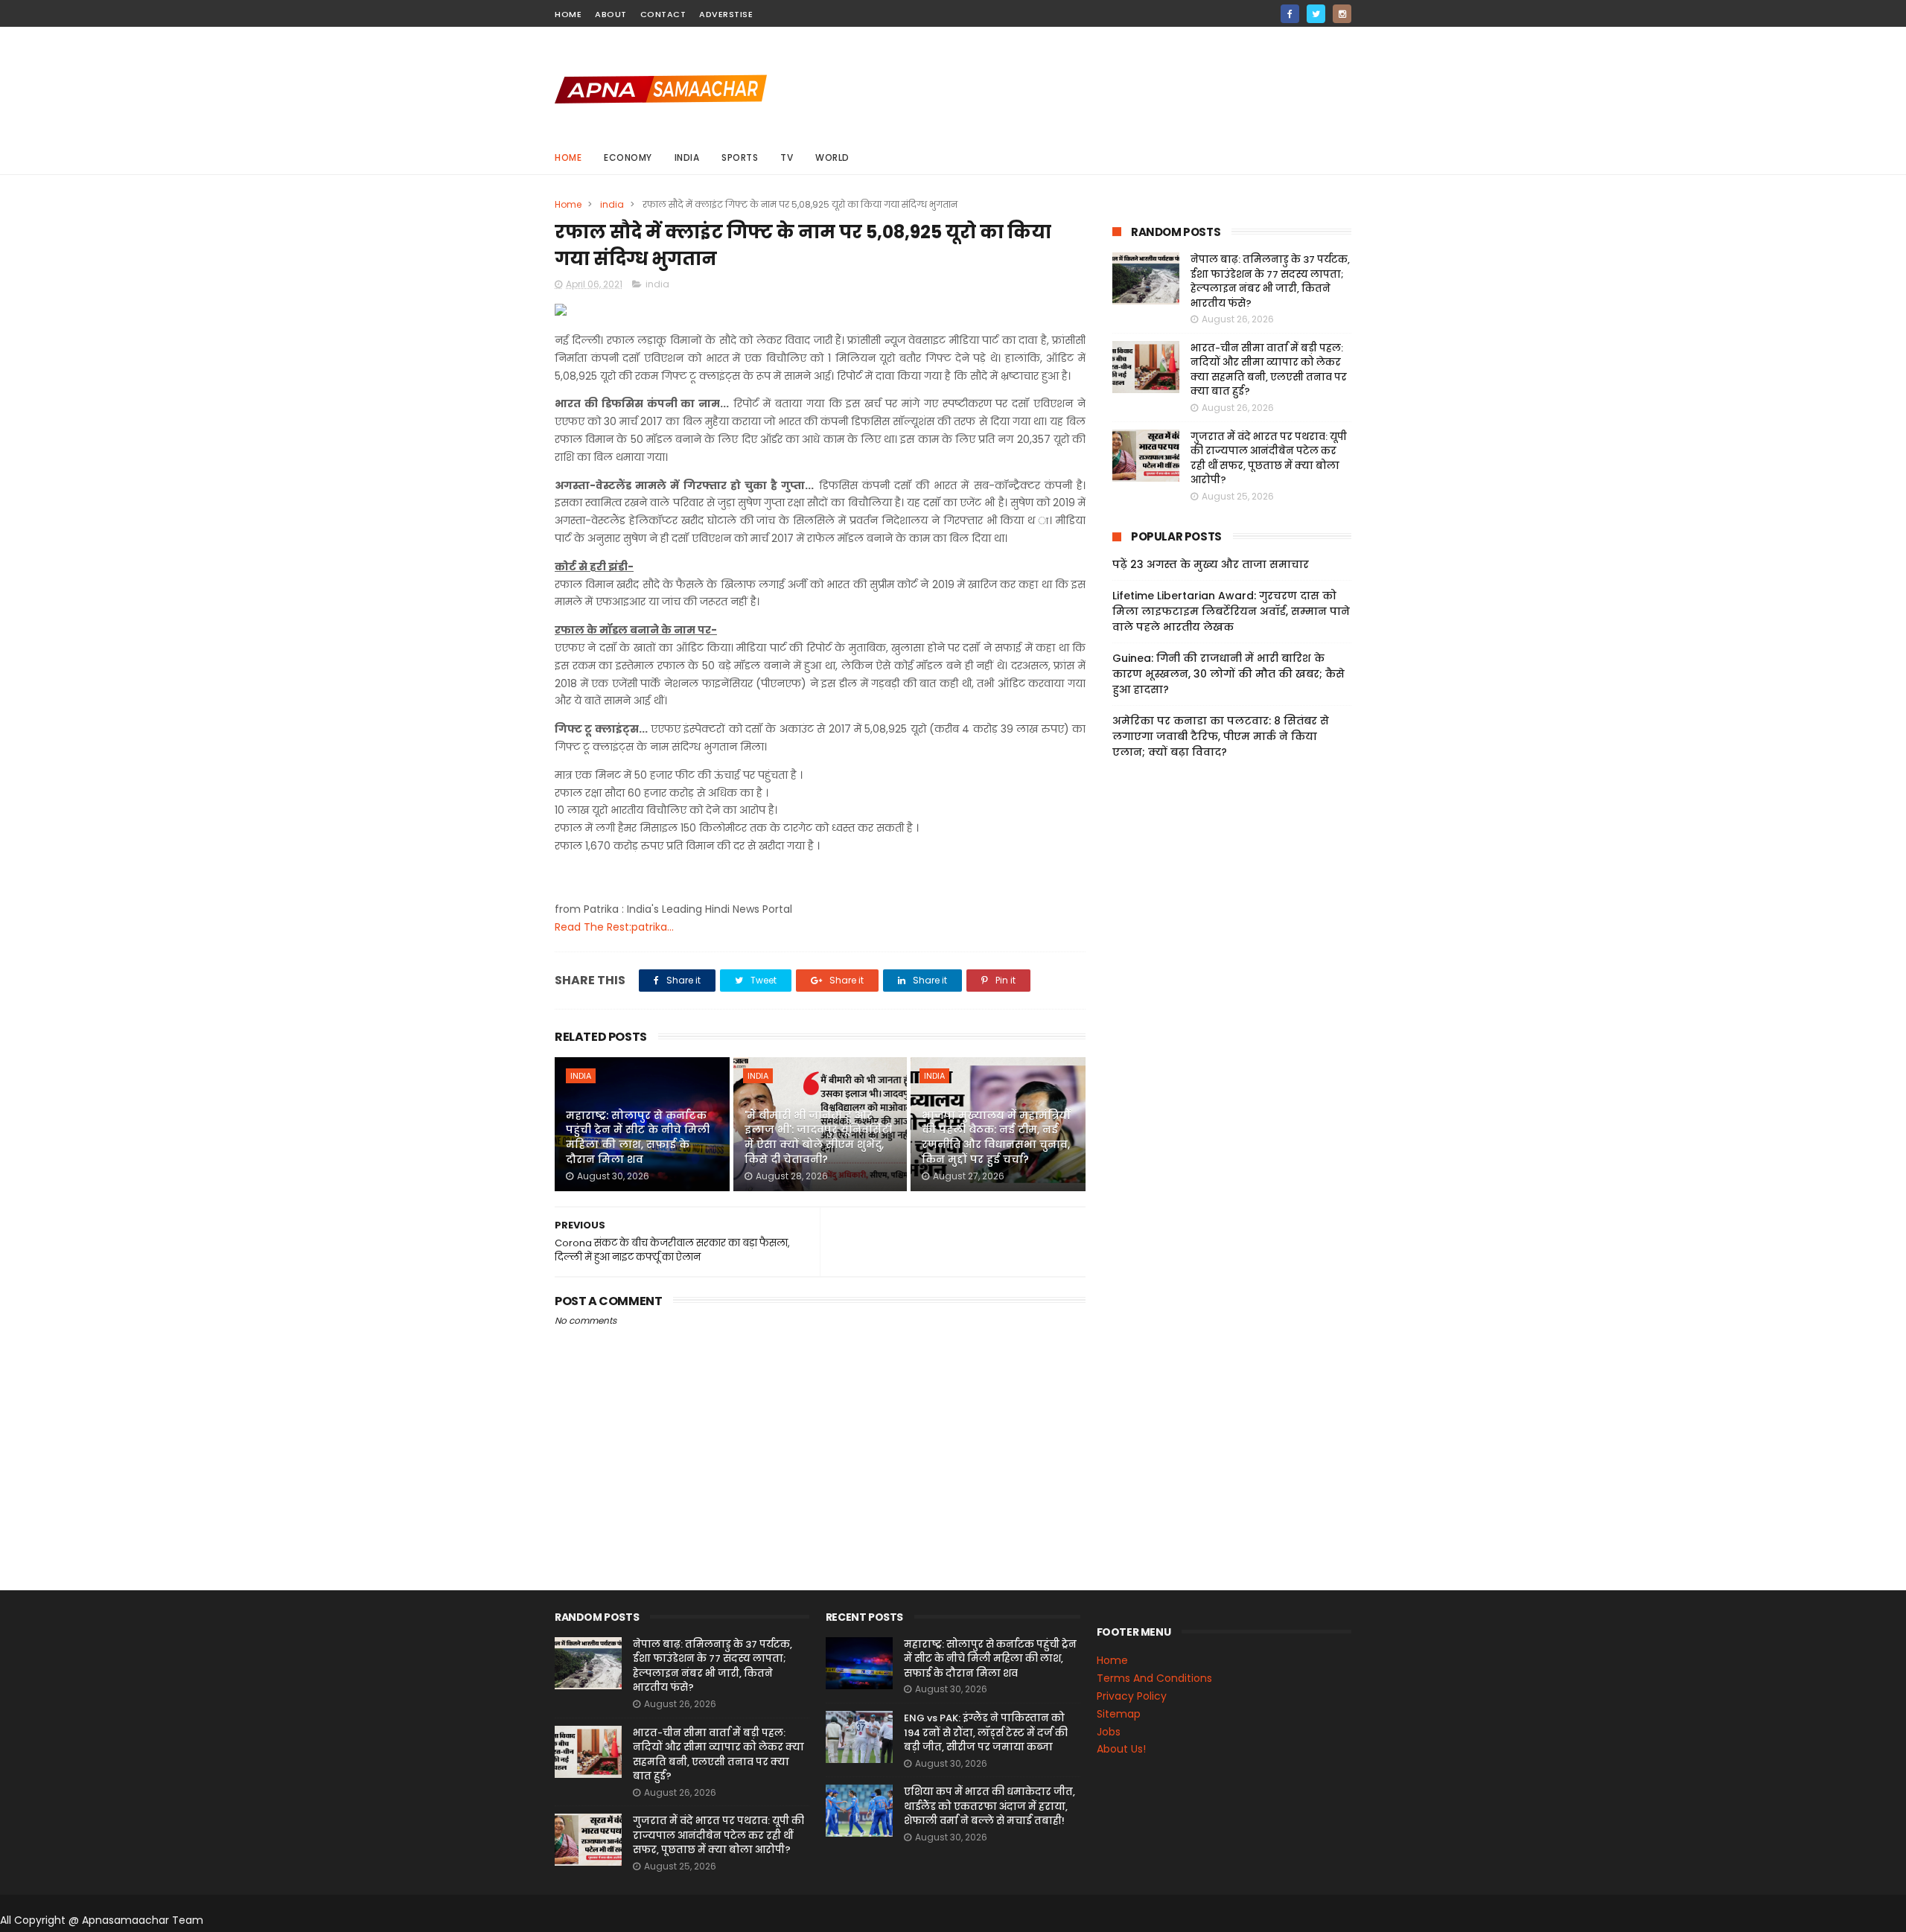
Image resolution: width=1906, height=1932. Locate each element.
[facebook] (1290, 14)
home (568, 14)
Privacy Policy (1132, 1696)
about (611, 14)
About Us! (1121, 1749)
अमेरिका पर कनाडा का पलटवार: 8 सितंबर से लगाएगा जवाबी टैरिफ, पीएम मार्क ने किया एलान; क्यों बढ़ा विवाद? (1221, 736)
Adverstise (726, 14)
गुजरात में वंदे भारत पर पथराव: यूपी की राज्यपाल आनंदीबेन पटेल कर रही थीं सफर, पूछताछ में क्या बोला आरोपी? (1269, 459)
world (832, 157)
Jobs (1109, 1732)
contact (663, 14)
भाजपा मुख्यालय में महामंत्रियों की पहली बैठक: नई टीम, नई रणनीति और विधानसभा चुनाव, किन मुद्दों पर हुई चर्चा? (996, 1137)
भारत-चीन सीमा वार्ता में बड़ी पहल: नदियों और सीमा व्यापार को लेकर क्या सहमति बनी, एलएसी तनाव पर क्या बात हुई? (1269, 370)
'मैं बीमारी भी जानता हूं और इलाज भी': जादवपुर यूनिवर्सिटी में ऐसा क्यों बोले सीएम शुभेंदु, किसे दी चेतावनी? (818, 1137)
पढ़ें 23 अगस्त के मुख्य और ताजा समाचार (1211, 564)
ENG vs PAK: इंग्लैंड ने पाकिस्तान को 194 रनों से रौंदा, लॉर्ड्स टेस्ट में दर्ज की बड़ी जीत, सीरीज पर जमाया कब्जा (986, 1732)
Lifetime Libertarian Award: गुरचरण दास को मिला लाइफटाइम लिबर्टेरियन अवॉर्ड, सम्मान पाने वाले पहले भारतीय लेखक (1231, 611)
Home (568, 157)
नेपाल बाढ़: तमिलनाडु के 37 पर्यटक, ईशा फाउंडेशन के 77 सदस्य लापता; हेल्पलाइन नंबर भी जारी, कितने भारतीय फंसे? (1270, 281)
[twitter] (1316, 14)
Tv (787, 157)
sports (740, 157)
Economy (628, 157)
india (687, 157)
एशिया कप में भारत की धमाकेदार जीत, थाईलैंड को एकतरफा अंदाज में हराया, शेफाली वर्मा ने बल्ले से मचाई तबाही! (989, 1806)
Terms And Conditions (1154, 1678)
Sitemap (1119, 1714)
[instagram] (1342, 14)
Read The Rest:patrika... (614, 927)
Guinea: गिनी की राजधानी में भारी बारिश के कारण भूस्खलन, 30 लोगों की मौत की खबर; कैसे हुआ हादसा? (1228, 674)
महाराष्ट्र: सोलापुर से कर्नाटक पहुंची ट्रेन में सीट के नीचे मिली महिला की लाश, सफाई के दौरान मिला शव (638, 1137)
